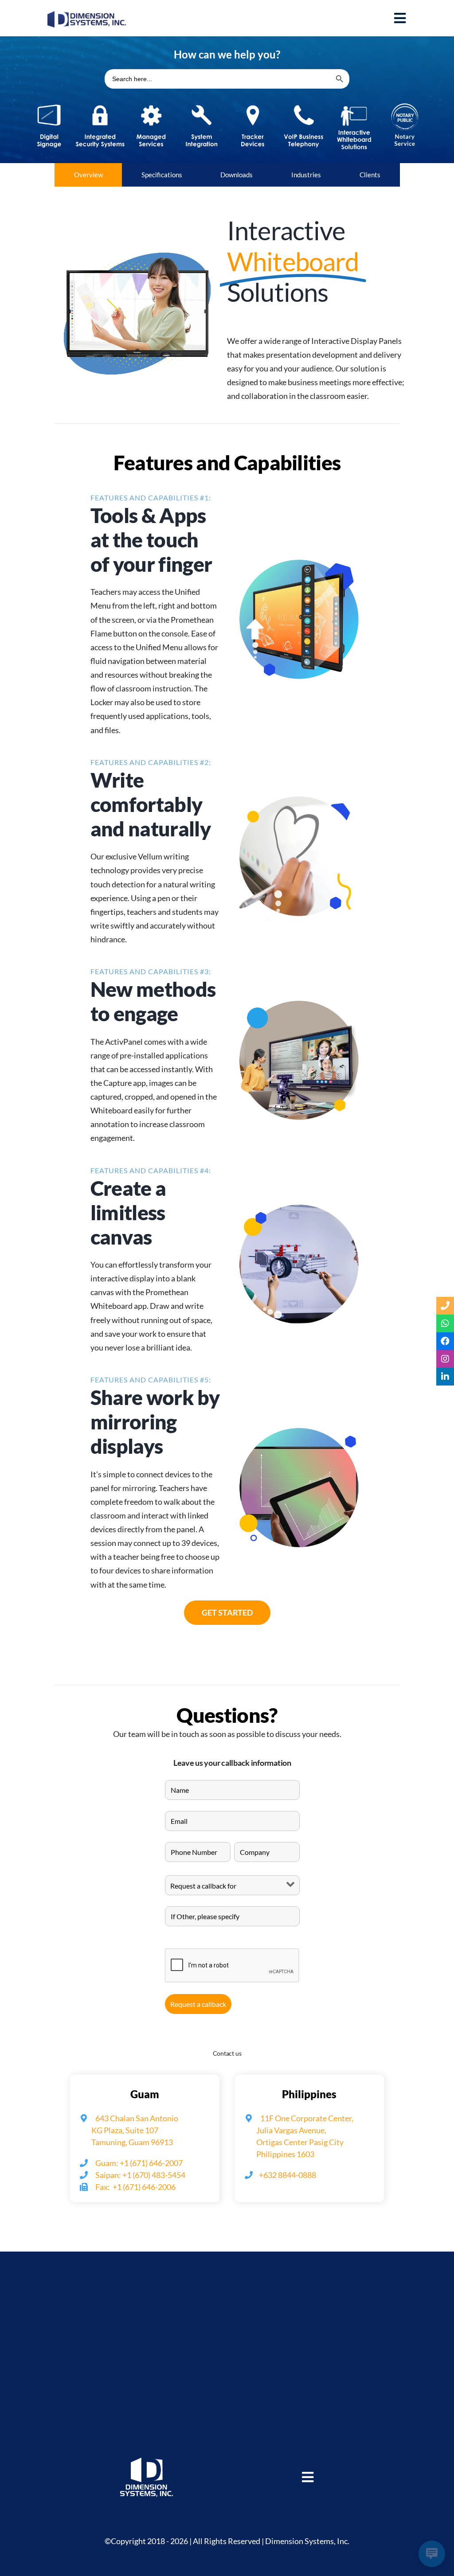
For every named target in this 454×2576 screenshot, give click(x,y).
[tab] (88, 175)
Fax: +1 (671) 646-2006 (135, 2187)
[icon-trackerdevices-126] (252, 102)
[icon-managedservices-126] (151, 102)
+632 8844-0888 (288, 2175)
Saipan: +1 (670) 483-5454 (140, 2175)
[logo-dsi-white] (146, 2462)
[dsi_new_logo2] (87, 15)
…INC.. (216, 2469)
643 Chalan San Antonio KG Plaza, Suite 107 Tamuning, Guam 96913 (129, 2130)
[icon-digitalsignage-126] (49, 102)
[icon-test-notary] (405, 102)
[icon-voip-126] (303, 102)
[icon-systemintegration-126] (202, 102)
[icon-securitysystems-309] (100, 102)
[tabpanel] (227, 933)
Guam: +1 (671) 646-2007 (138, 2163)
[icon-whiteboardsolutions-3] (354, 102)
